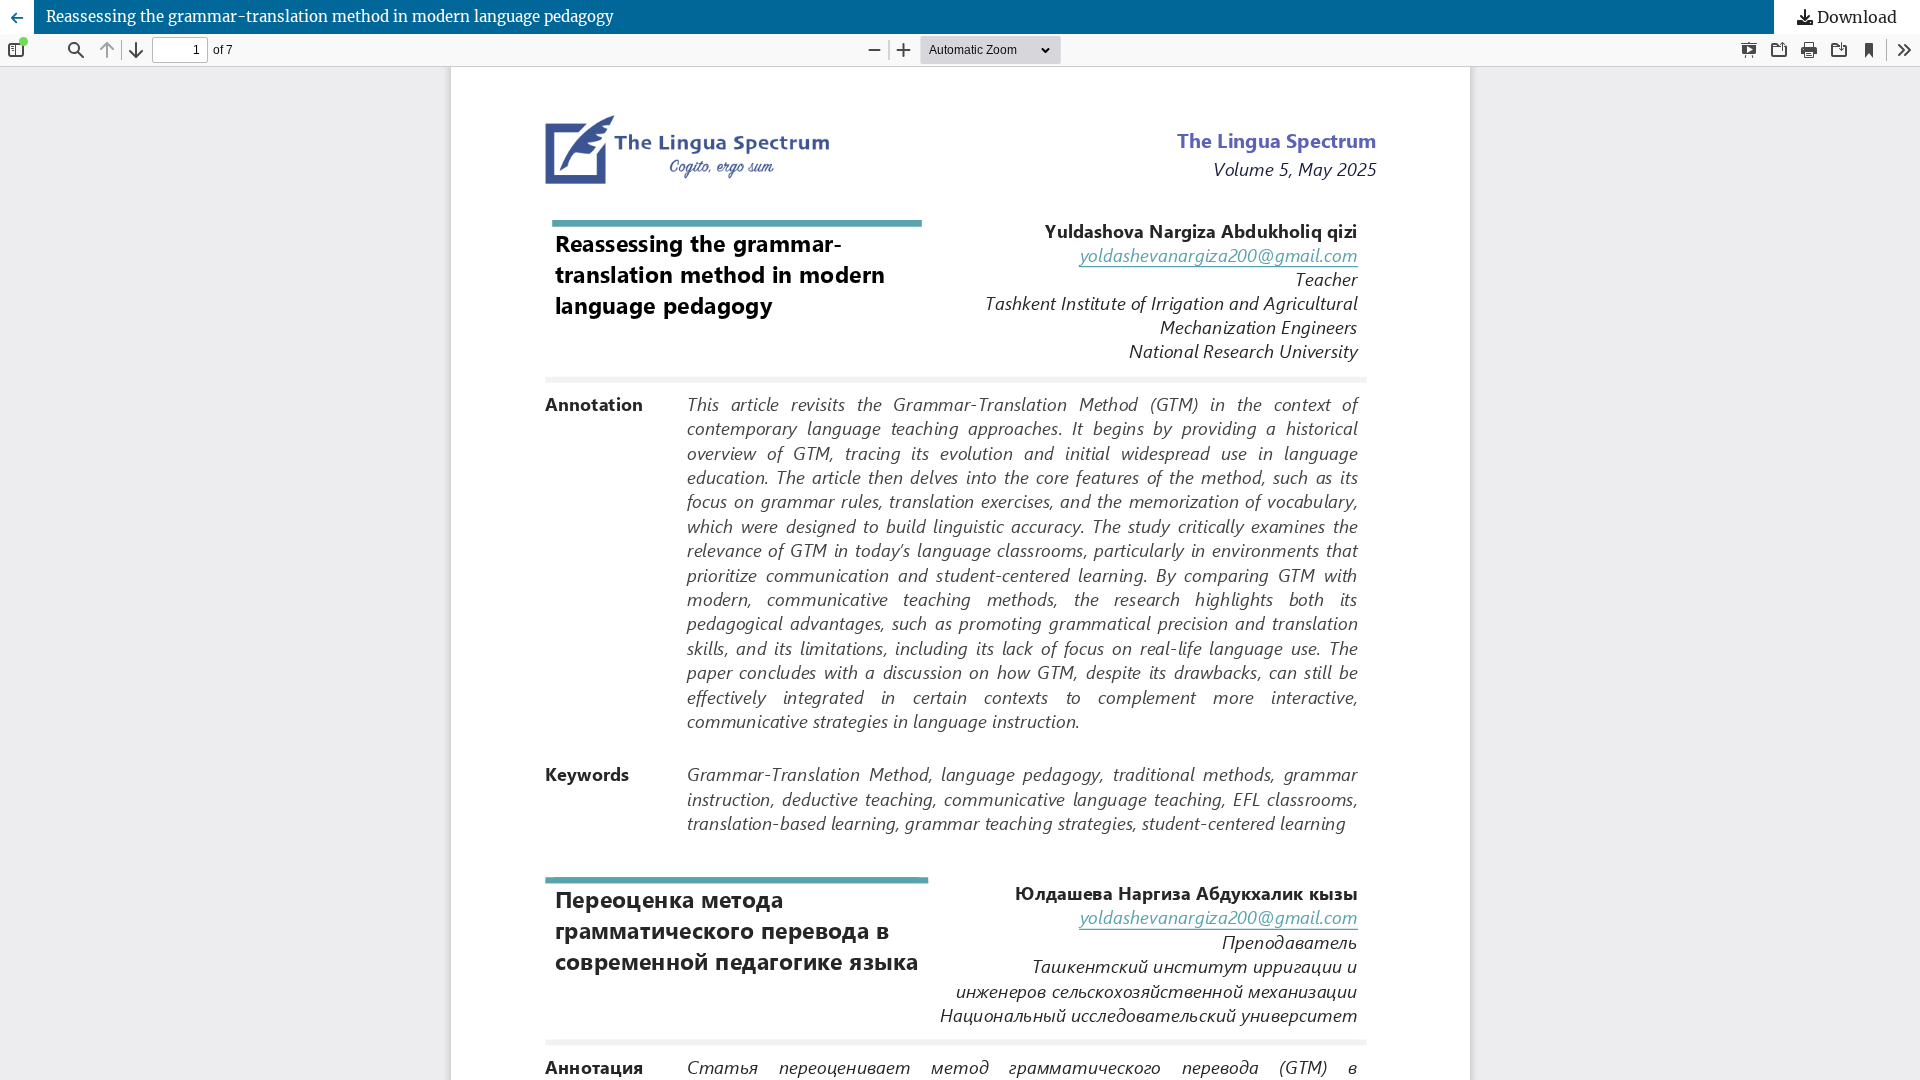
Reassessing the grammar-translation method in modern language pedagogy (330, 16)
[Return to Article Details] (17, 17)
